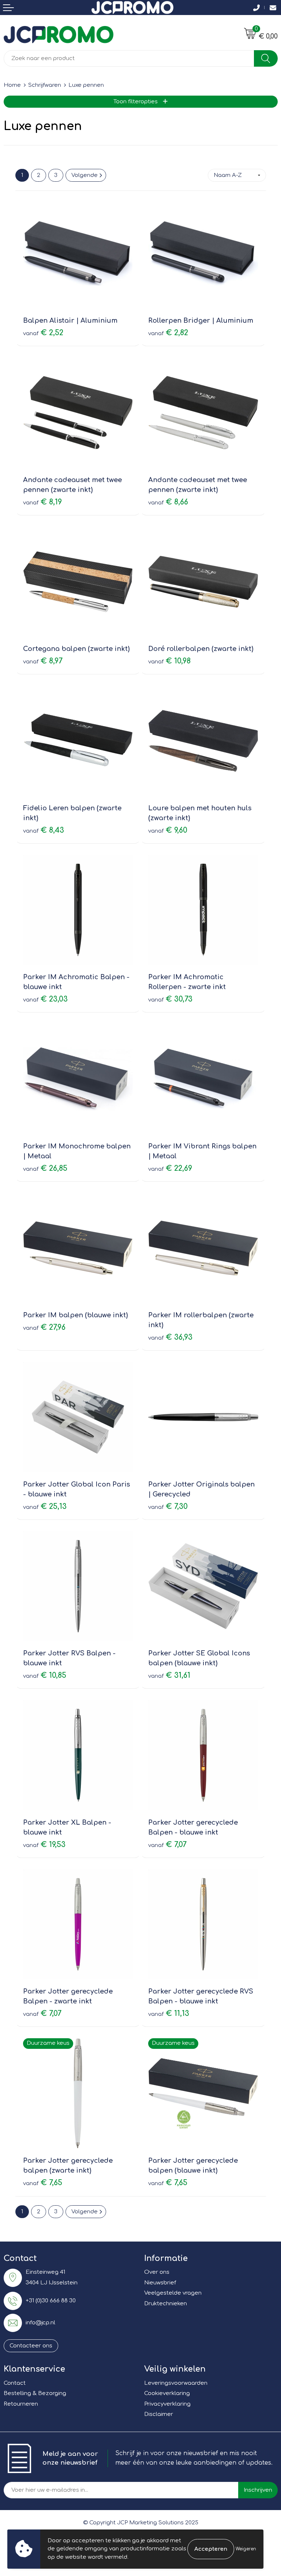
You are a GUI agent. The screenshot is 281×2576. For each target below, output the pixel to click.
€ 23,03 (45, 999)
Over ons (157, 2272)
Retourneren (21, 2404)
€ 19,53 (44, 1845)
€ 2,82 (168, 333)
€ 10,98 (169, 661)
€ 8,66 (168, 502)
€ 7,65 (43, 2183)
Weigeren (246, 2549)
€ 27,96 (44, 1327)
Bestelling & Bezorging (35, 2393)
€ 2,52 (43, 333)
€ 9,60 (168, 830)
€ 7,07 (167, 1845)
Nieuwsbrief (160, 2283)
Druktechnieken (166, 2304)
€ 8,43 (44, 830)
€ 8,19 (42, 502)
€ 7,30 (168, 1507)
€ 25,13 (45, 1507)
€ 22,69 (170, 1168)
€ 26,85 (45, 1168)
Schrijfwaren (45, 85)
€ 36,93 (170, 1337)
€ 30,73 (170, 999)
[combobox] (129, 58)
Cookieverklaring (167, 2393)
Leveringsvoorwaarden (176, 2383)
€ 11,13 (169, 2014)
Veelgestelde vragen (173, 2293)
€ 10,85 (45, 1675)
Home (12, 85)
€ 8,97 (43, 661)
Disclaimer (159, 2414)
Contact (15, 2383)
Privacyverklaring (167, 2404)
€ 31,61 (169, 1675)
